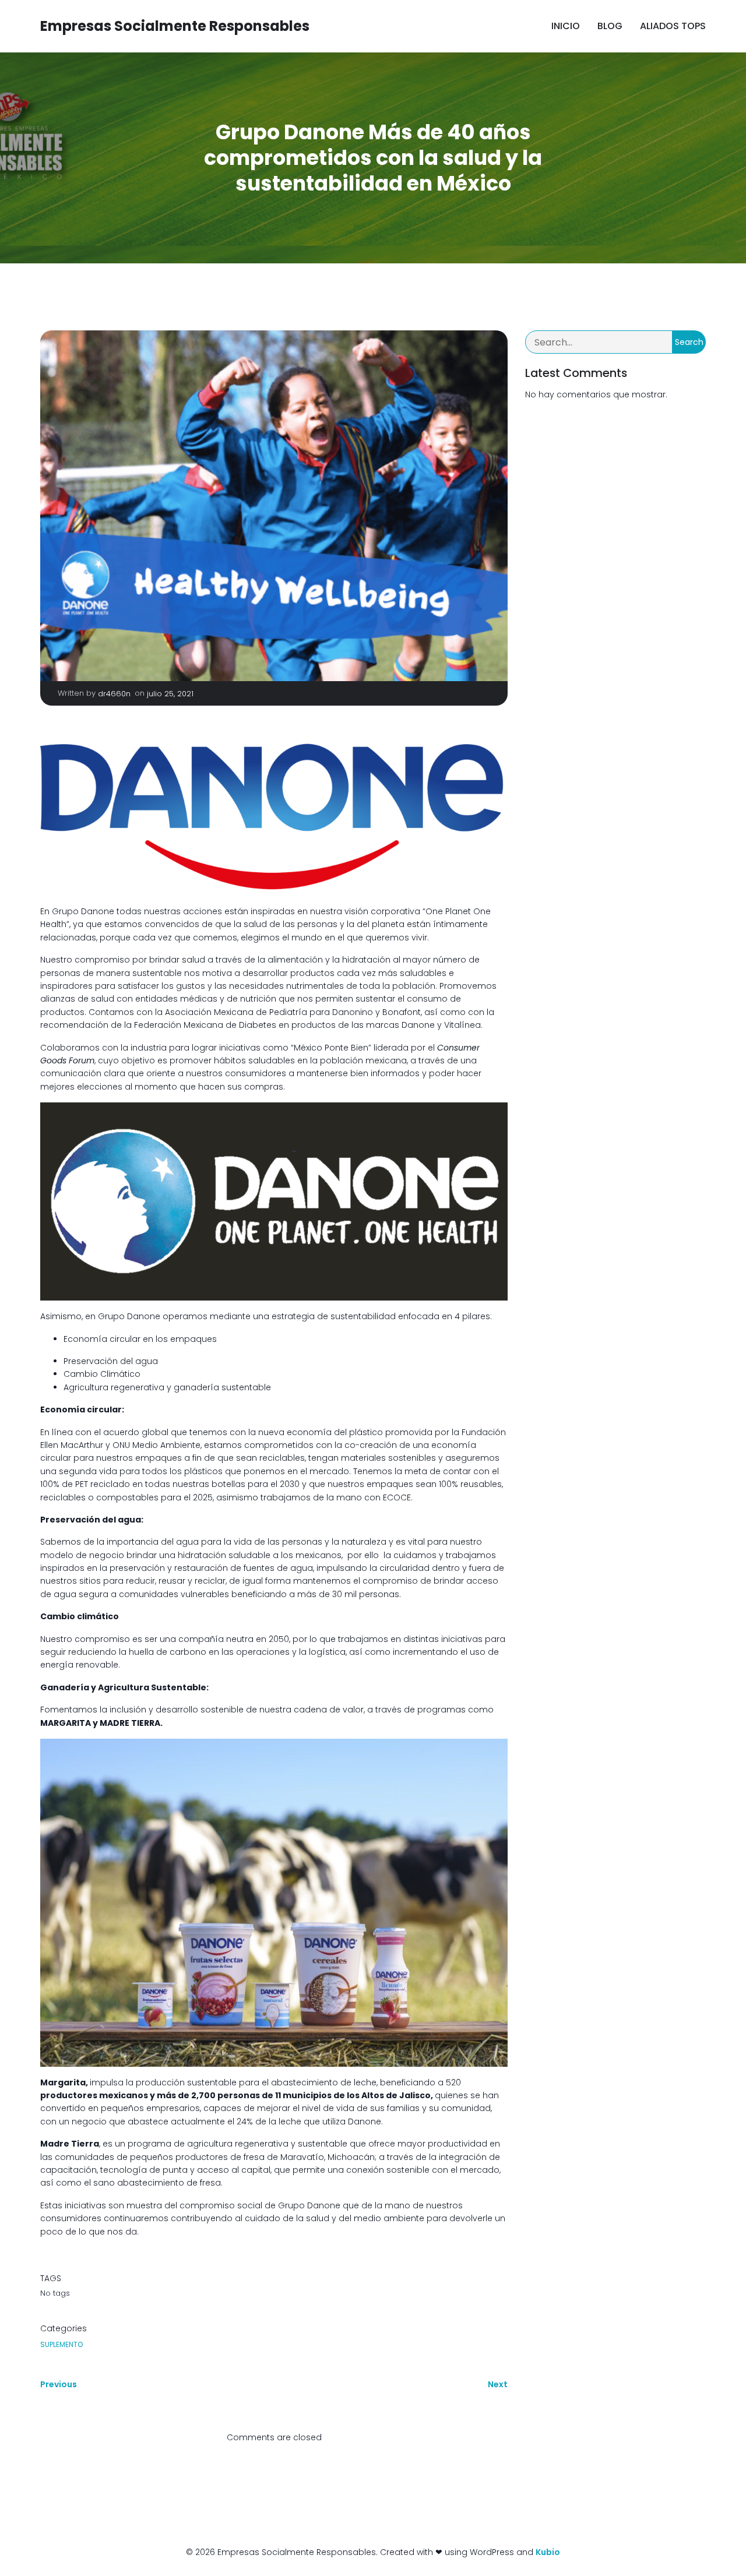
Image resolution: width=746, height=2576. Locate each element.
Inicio (566, 26)
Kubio (548, 2552)
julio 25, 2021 (170, 694)
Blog (610, 26)
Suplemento (61, 2344)
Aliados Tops (673, 26)
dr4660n (114, 694)
